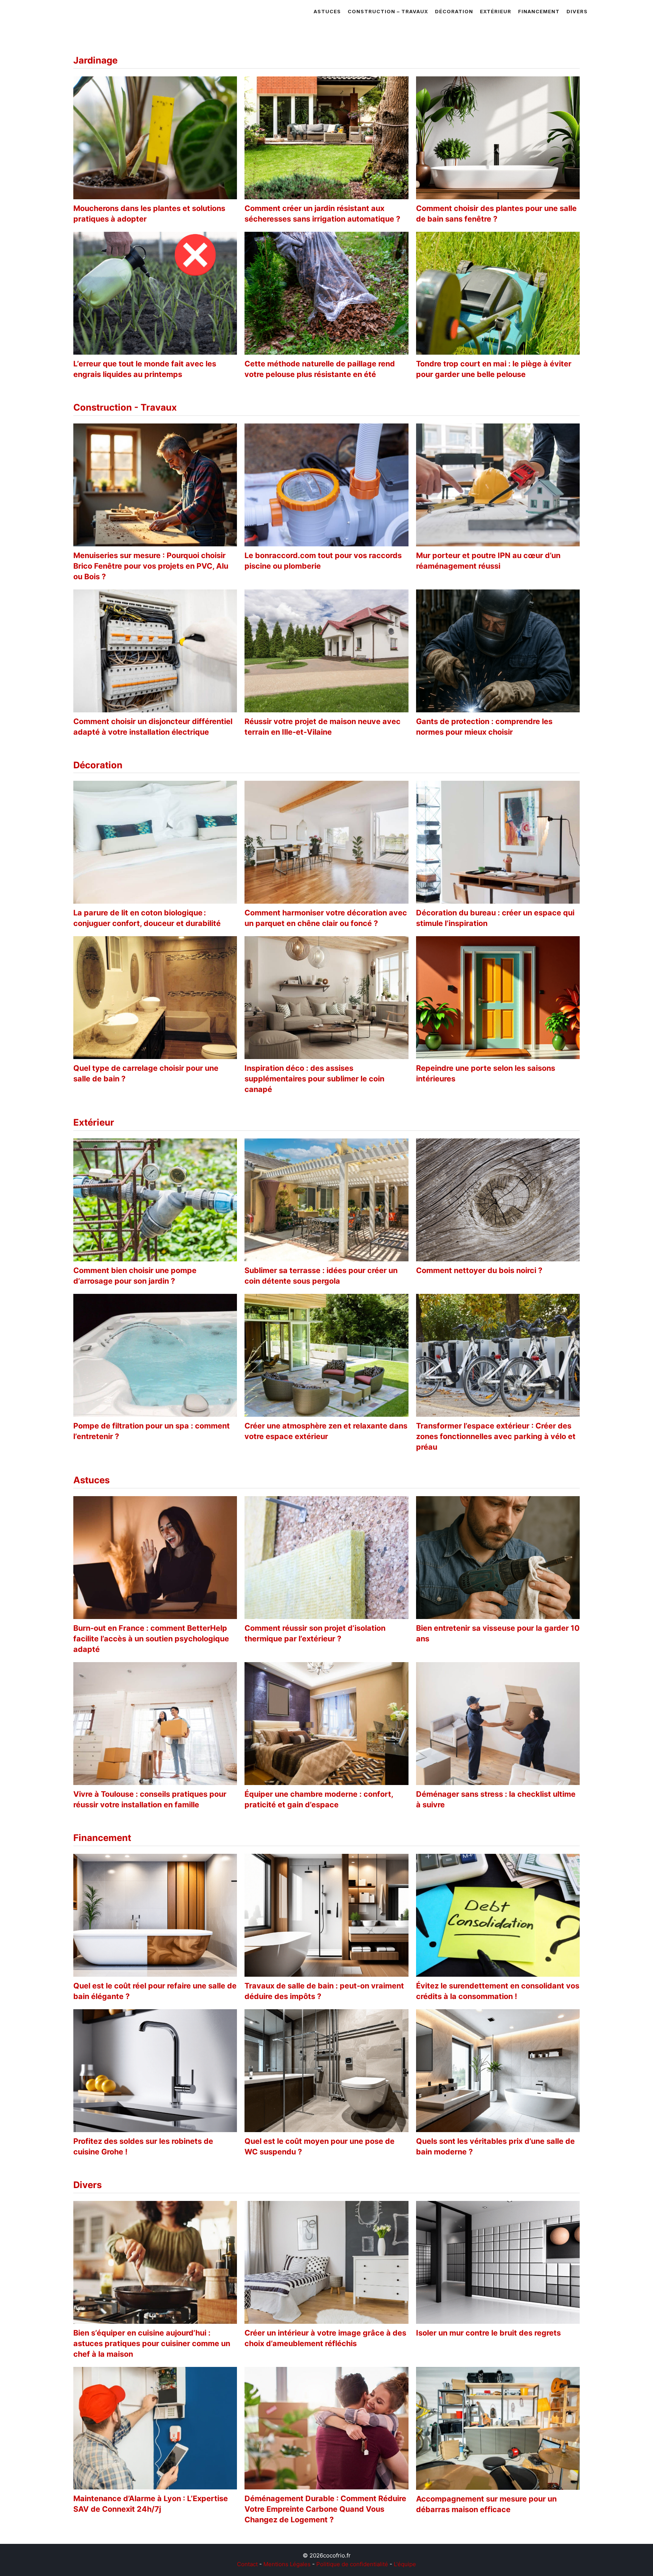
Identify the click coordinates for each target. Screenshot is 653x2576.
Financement (539, 11)
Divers (577, 11)
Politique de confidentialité (352, 2564)
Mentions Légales (287, 2564)
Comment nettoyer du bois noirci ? (479, 1270)
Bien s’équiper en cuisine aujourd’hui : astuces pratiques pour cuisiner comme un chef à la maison (152, 2343)
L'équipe (405, 2564)
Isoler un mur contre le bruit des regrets (488, 2333)
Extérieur (496, 11)
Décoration (454, 11)
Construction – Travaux (388, 11)
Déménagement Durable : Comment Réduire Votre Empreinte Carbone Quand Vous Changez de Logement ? (325, 2509)
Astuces (327, 11)
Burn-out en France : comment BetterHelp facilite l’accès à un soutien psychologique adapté (151, 1639)
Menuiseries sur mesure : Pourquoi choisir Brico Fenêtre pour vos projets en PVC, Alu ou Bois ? (151, 566)
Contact (247, 2564)
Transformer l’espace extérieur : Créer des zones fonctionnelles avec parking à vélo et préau (496, 1436)
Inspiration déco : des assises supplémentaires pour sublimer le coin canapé (314, 1079)
